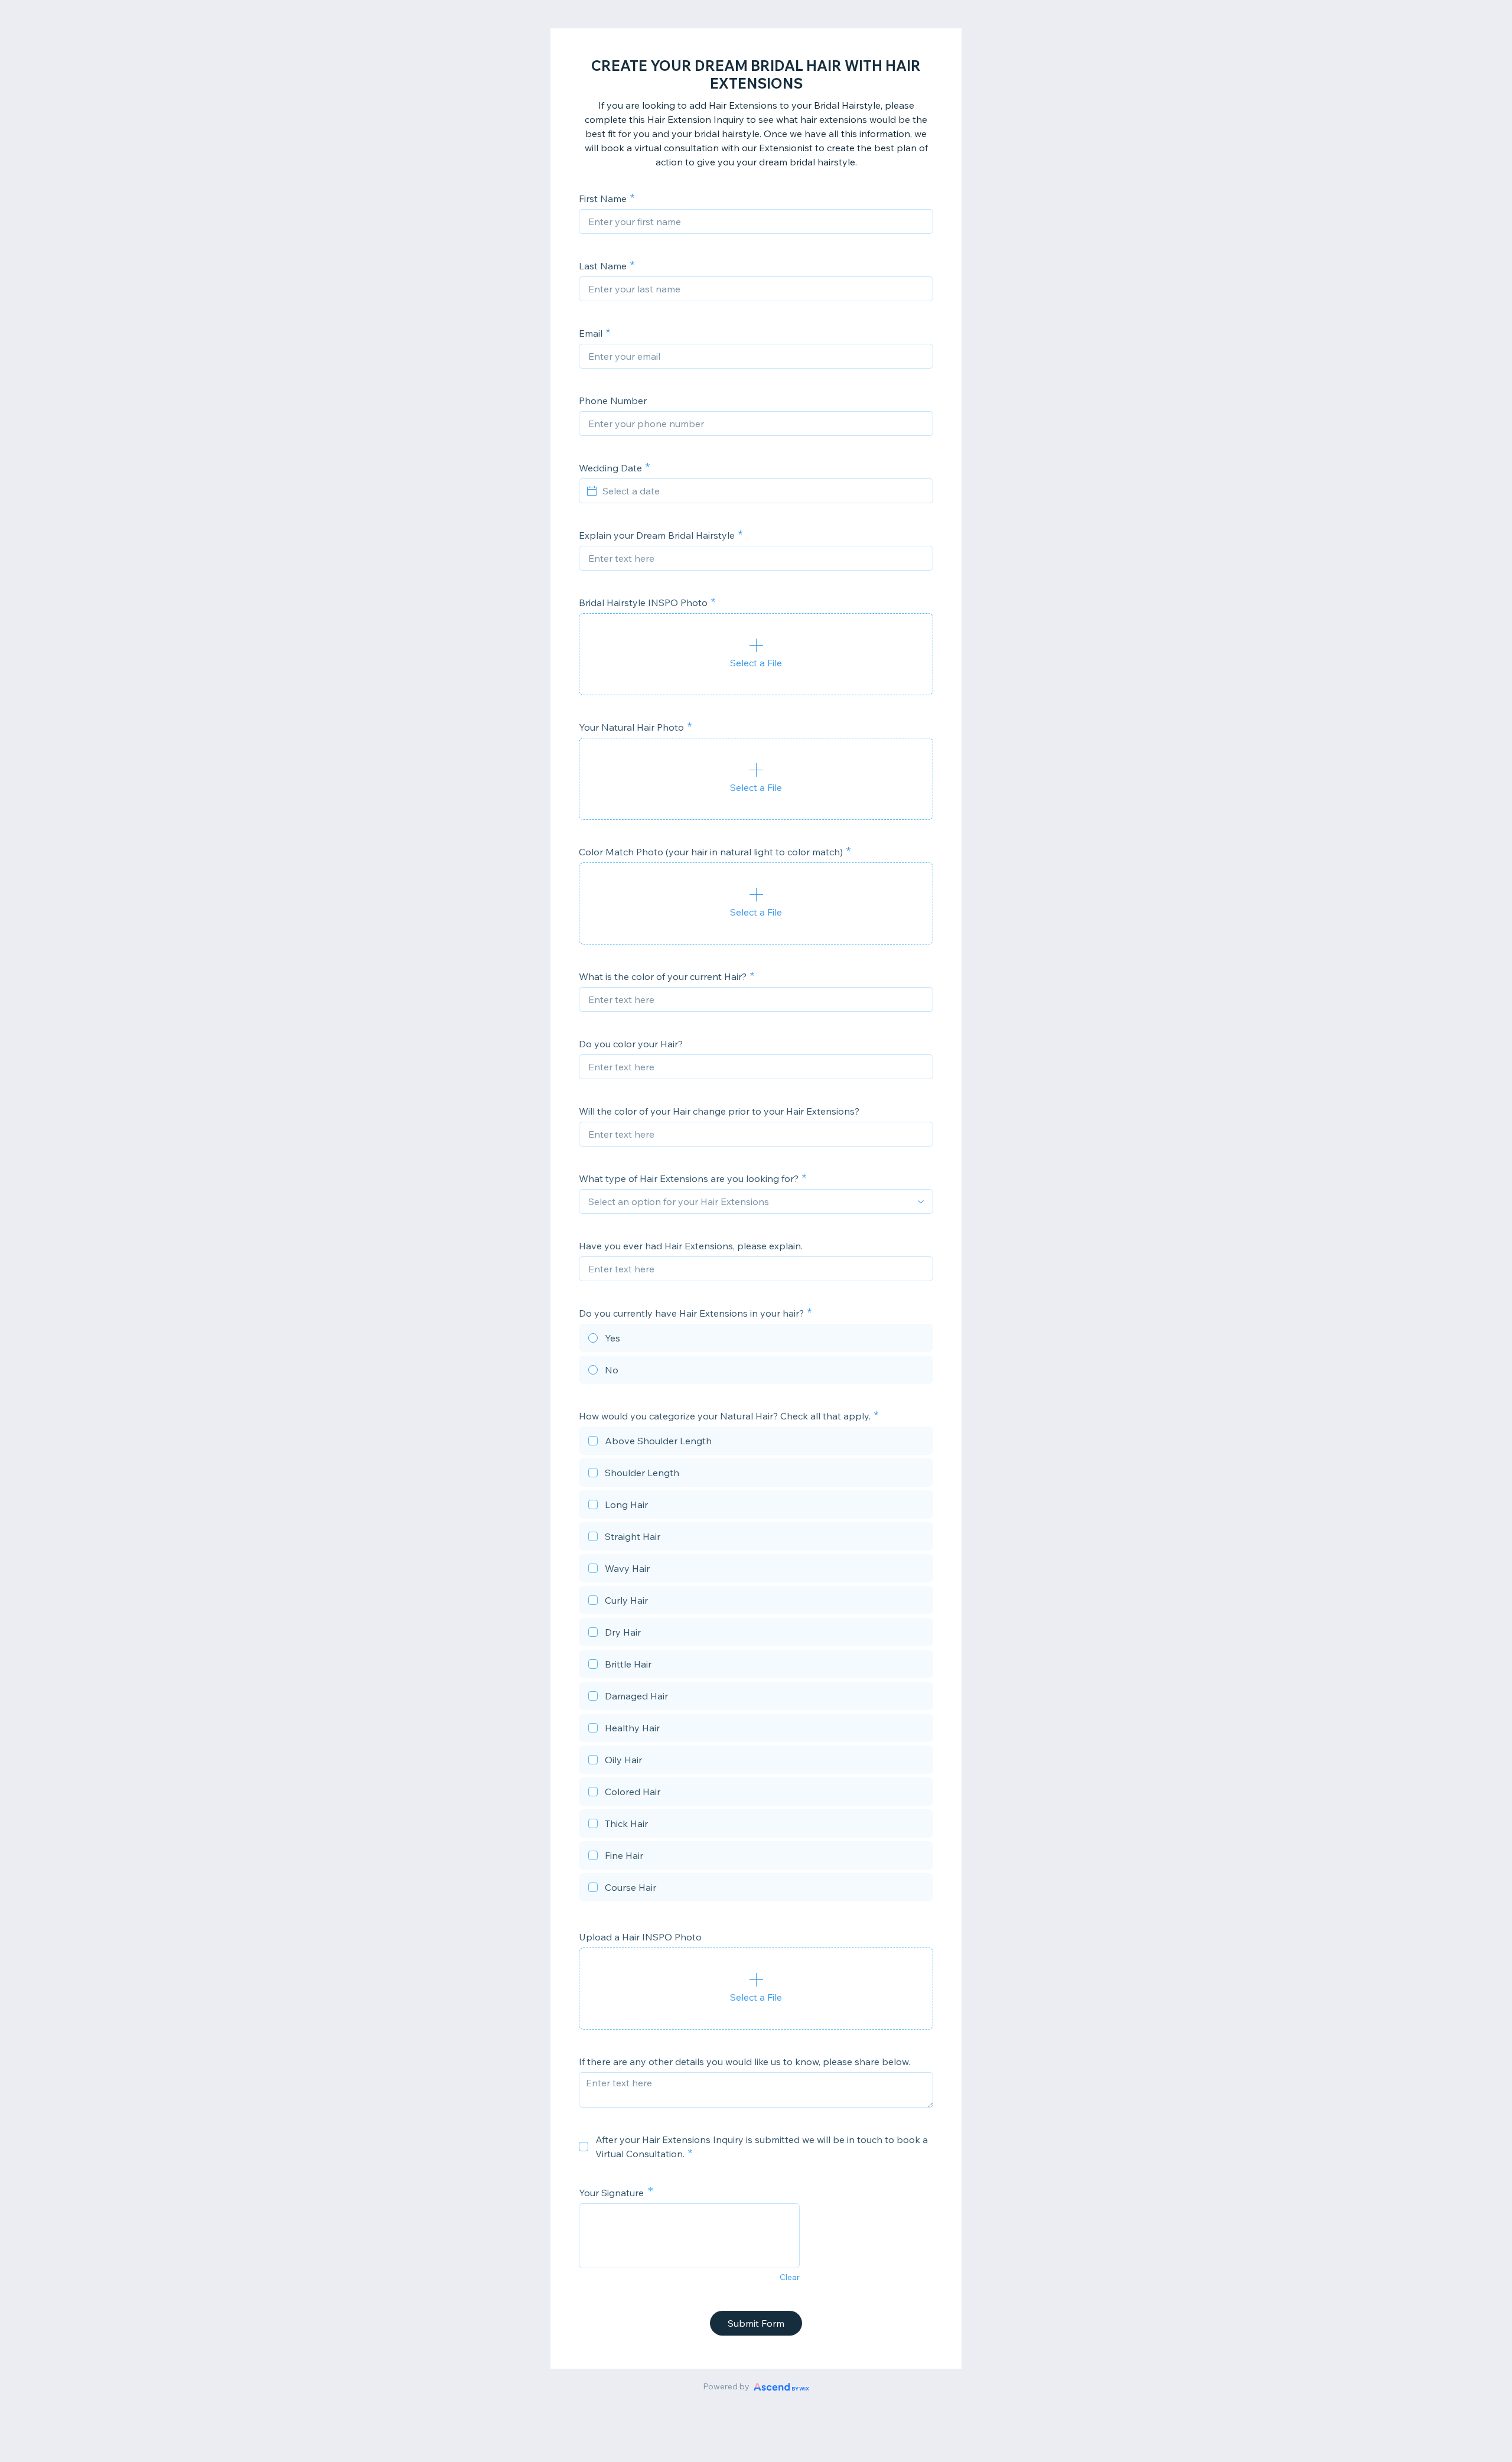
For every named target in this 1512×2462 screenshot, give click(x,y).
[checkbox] (756, 1442)
